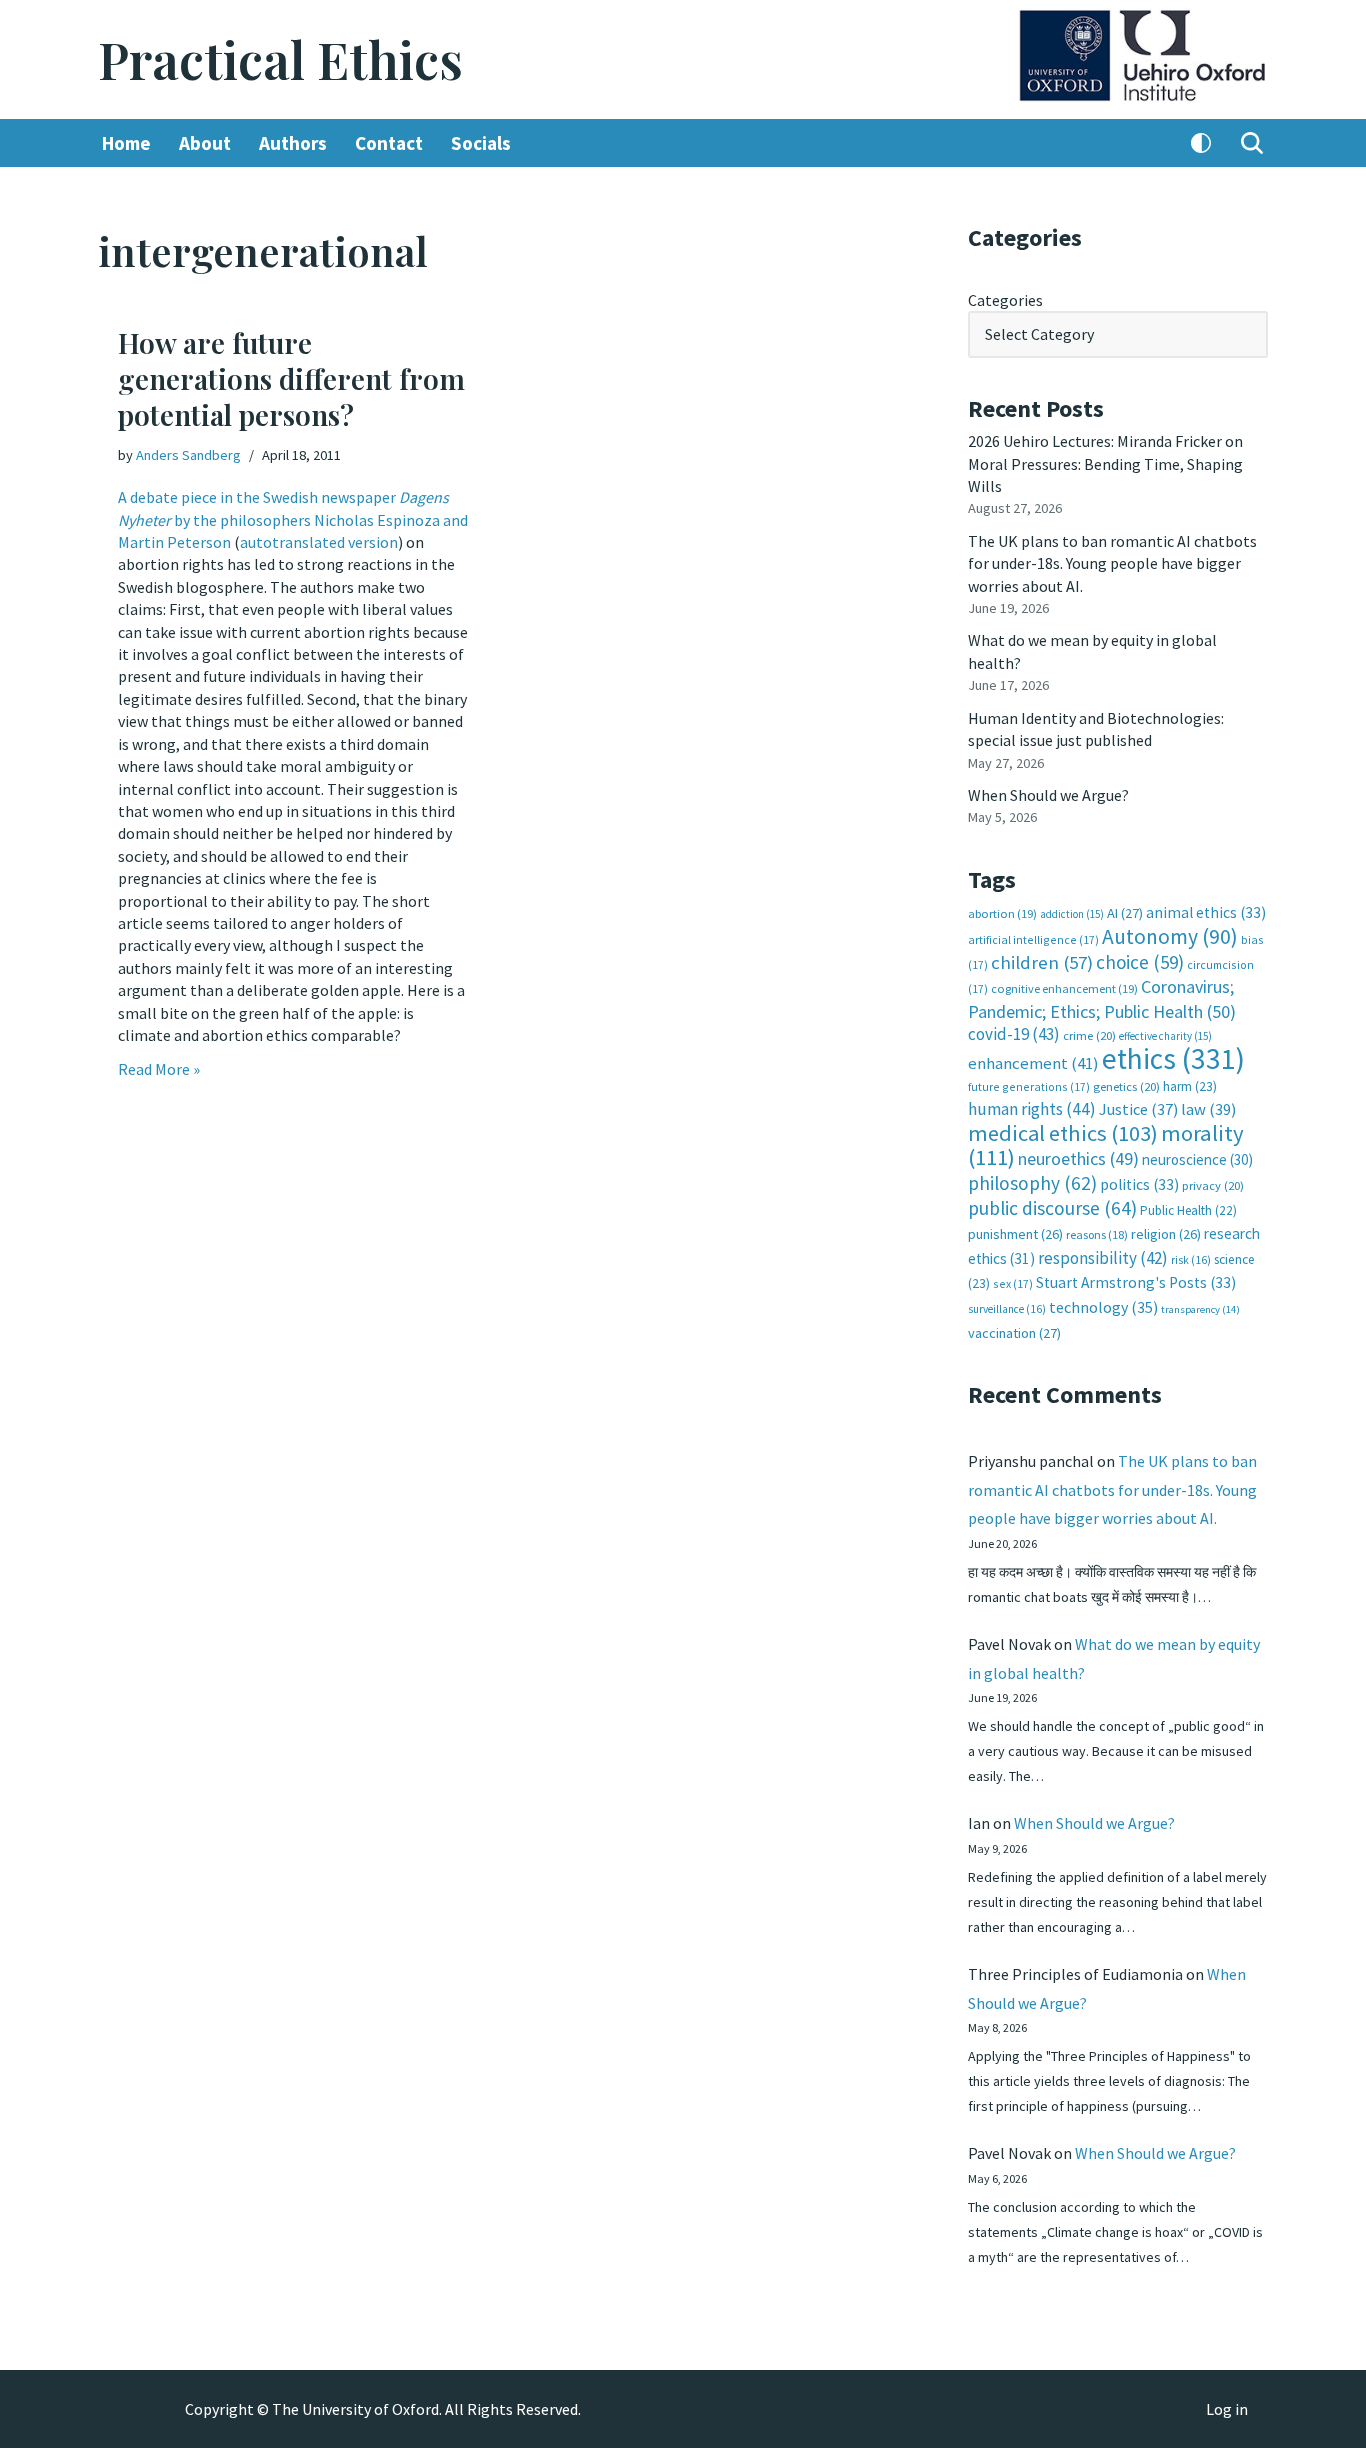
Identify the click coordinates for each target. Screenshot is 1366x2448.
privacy (1213, 1185)
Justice (1138, 1109)
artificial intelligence (1033, 939)
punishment (1015, 1234)
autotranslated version (319, 542)
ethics (1173, 1058)
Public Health (1188, 1210)
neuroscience (1197, 1159)
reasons (1097, 1234)
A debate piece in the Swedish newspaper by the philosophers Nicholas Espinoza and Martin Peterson (293, 519)
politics (1139, 1184)
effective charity (1165, 1036)
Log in (1227, 2409)
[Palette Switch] (1201, 143)
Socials (481, 143)
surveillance (1007, 1309)
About (205, 143)
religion (1166, 1234)
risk (1191, 1260)
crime (1089, 1035)
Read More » (159, 1069)
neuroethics (1078, 1158)
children (1042, 962)
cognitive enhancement (1064, 988)
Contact (389, 143)
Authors (293, 143)
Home (126, 143)
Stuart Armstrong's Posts (1136, 1282)
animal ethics (1206, 912)
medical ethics (1063, 1133)
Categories (1005, 300)
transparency (1200, 1309)
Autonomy (1170, 936)
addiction (1072, 914)
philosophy (1032, 1183)
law (1208, 1109)
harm (1190, 1086)
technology (1103, 1307)
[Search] (1252, 143)
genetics (1126, 1086)
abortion (1002, 913)
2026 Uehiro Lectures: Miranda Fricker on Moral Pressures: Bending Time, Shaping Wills (1105, 463)
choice (1140, 962)
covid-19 (1014, 1034)
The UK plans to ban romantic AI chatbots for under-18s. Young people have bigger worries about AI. (1112, 563)
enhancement (1033, 1063)
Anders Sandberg (188, 455)
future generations (1029, 1086)
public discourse (1052, 1208)
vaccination (1014, 1333)
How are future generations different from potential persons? (291, 379)
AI (1125, 913)
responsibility (1103, 1258)
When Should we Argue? (1048, 795)
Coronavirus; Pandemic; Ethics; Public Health (1102, 998)
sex (1013, 1283)
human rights (1032, 1109)
